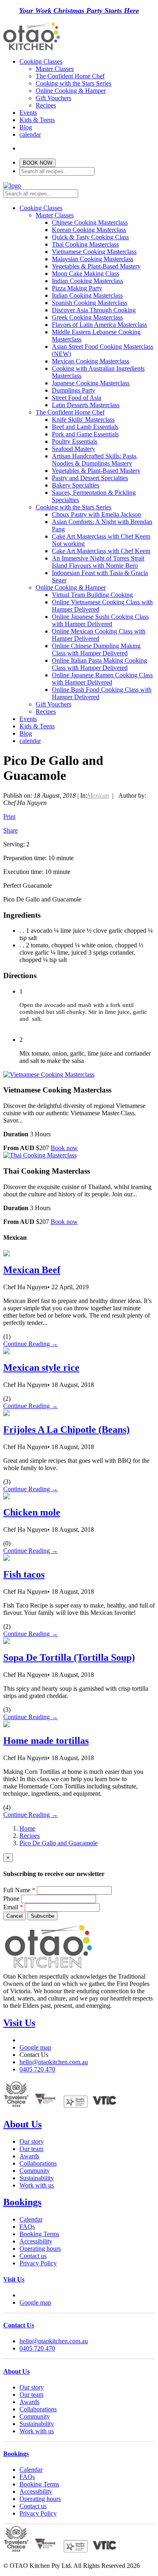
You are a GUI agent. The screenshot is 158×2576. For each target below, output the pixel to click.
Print (9, 817)
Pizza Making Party (77, 288)
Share (11, 830)
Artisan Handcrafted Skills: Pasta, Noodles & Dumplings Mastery (95, 460)
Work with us (37, 2185)
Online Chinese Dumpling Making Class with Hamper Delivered (96, 649)
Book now (64, 1148)
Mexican (98, 795)
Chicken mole (32, 1512)
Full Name (19, 1890)
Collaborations (38, 2163)
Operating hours (40, 2249)
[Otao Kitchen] (32, 49)
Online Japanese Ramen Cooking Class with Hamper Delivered (102, 679)
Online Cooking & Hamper (71, 91)
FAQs (27, 2227)
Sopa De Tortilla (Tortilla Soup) (69, 1657)
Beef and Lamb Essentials (85, 427)
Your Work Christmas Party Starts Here (79, 11)
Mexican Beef (32, 1270)
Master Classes (55, 69)
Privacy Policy (38, 2263)
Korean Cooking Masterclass (89, 230)
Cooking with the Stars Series (74, 83)
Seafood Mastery (74, 449)
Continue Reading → (31, 1344)
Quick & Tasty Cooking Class (90, 237)
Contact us (33, 2256)
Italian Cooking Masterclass (87, 295)
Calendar (31, 2219)
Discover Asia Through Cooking (94, 310)
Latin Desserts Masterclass (86, 405)
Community (35, 2171)
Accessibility (36, 2241)
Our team (31, 2149)
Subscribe (43, 1916)
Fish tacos (24, 1574)
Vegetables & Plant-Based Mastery (96, 266)
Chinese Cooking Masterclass (90, 222)
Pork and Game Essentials (85, 434)
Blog (26, 127)
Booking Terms (39, 2234)
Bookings (22, 2202)
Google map (35, 2047)
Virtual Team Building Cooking (92, 595)
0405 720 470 (37, 2069)
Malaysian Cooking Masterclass (93, 259)
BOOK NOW (37, 163)
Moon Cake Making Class (85, 274)
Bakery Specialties (76, 485)
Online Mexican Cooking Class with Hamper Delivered (99, 635)
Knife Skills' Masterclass (83, 420)
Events (28, 113)
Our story (32, 2141)
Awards (29, 2156)
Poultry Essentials (75, 441)
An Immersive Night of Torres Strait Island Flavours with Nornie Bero (98, 562)
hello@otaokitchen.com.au (54, 2062)
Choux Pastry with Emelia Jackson (96, 514)
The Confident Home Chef (70, 76)
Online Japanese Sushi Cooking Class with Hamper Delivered (100, 620)
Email (13, 1907)
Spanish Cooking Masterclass (90, 303)
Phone (11, 1899)
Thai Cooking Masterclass (85, 244)
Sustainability (37, 2178)
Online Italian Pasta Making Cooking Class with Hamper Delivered (99, 664)
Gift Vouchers (53, 98)
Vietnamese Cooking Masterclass (94, 252)
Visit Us (19, 2023)
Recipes (46, 105)
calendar (30, 134)
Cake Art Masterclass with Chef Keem (101, 551)
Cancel (15, 1916)
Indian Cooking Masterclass (88, 281)
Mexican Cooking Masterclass (91, 361)
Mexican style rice (41, 1367)
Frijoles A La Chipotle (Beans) (66, 1430)
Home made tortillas (46, 1741)
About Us (22, 2124)
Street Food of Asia (77, 398)
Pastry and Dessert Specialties (90, 478)
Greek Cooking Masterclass (87, 317)
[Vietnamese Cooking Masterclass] (49, 1074)
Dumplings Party (74, 390)
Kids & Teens (37, 120)
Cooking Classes (41, 61)
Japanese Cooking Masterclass (91, 383)
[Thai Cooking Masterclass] (40, 1155)
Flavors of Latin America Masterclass (99, 325)
